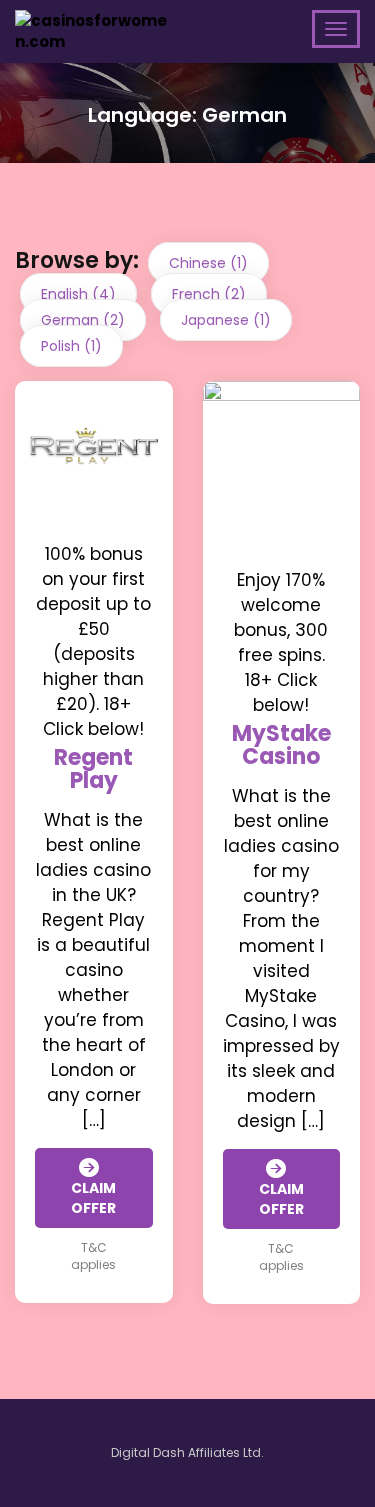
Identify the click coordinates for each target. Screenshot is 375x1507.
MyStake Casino (281, 745)
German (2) (83, 320)
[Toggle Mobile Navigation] (336, 29)
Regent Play (93, 769)
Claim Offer (93, 1198)
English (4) (78, 294)
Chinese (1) (208, 263)
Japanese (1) (226, 320)
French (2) (209, 294)
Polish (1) (71, 346)
